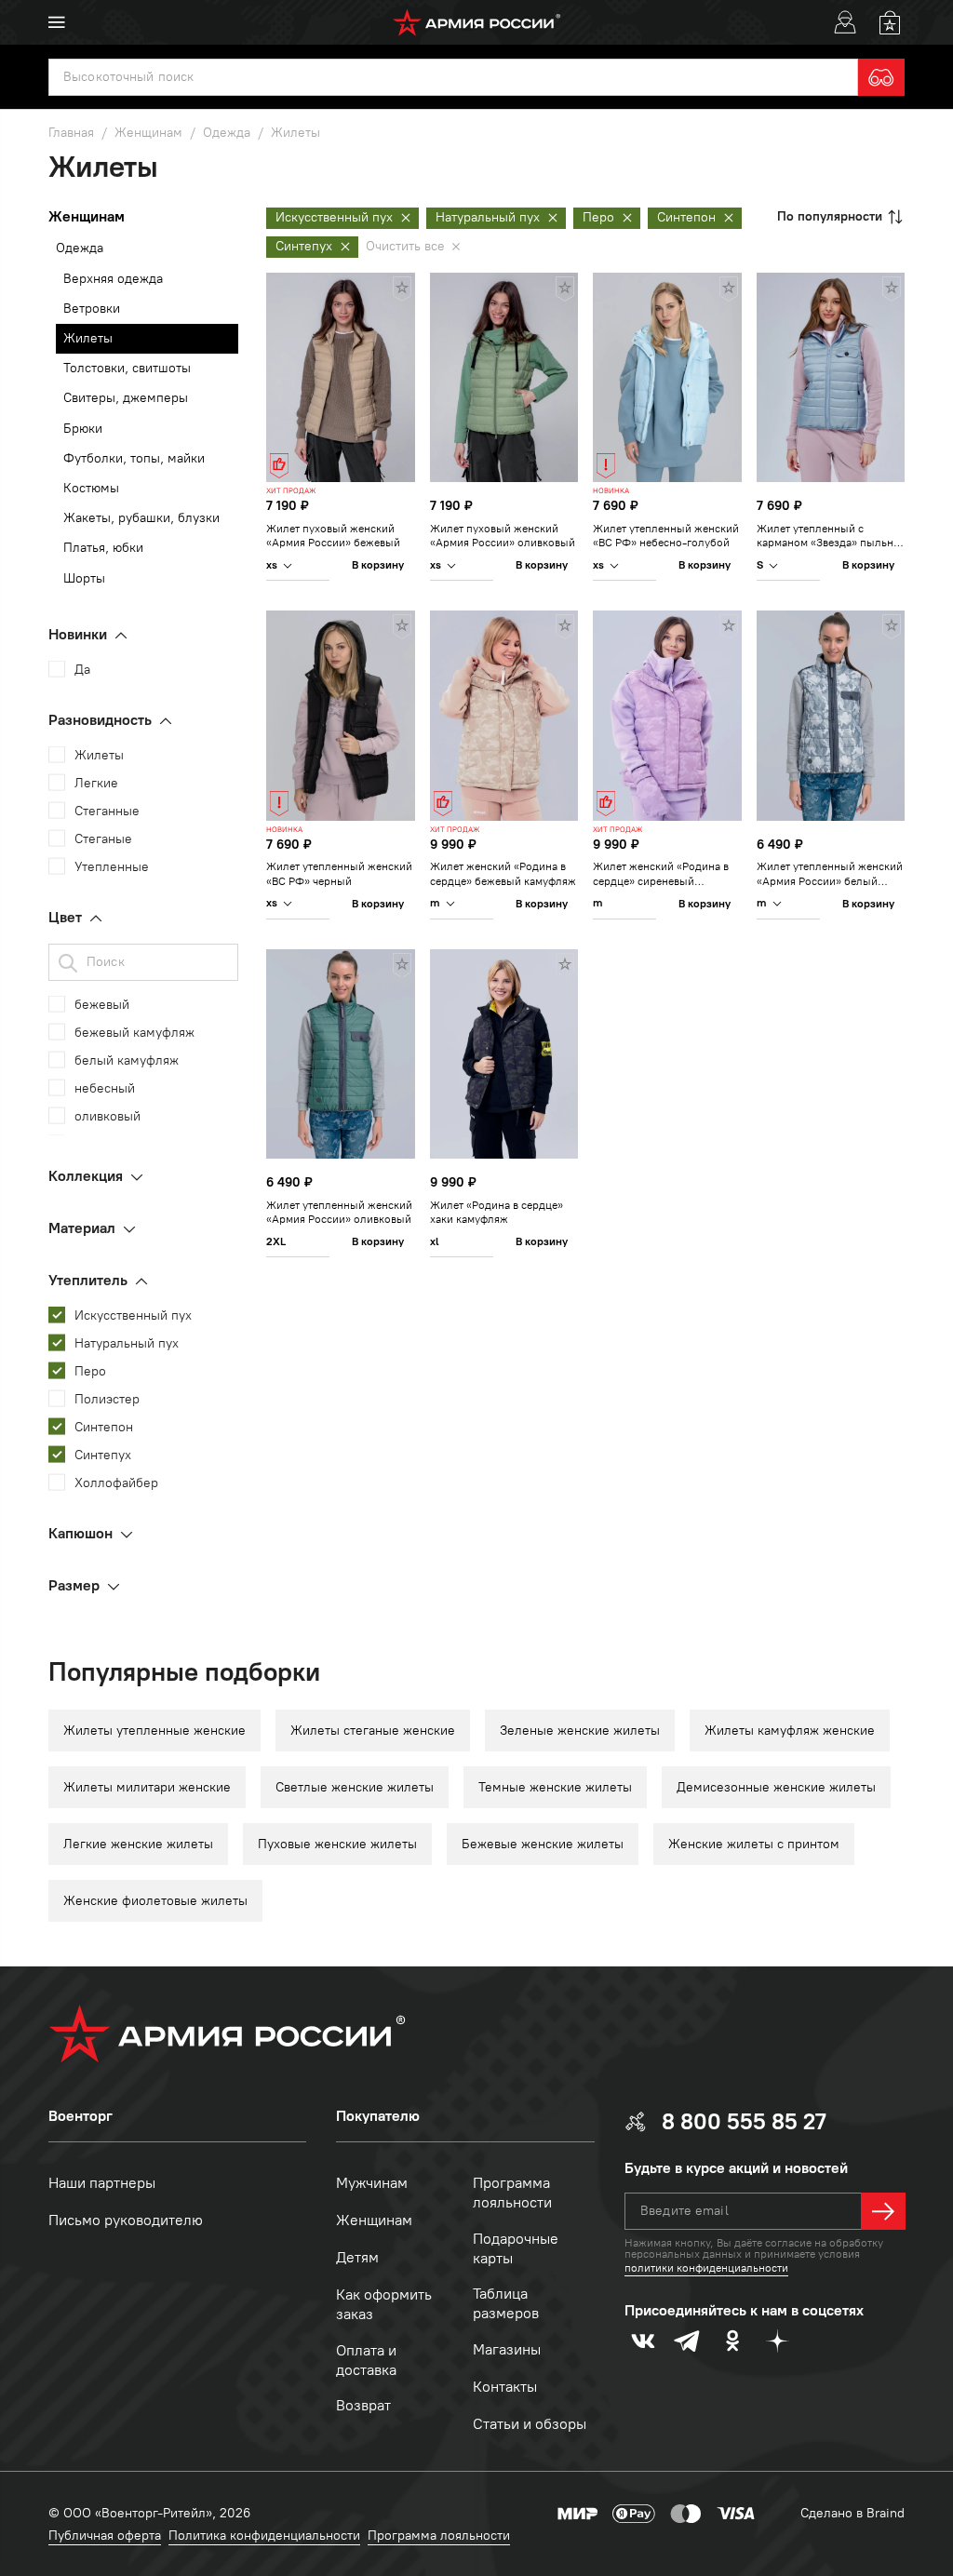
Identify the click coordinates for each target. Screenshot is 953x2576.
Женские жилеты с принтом (754, 1844)
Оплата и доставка (366, 2360)
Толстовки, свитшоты (127, 368)
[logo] (477, 22)
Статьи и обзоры (530, 2424)
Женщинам (374, 2220)
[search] (881, 77)
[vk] (643, 2341)
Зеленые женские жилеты (580, 1731)
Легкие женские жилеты (138, 1844)
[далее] (883, 2211)
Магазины (507, 2349)
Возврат (363, 2405)
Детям (357, 2257)
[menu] (57, 22)
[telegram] (688, 2341)
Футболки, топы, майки (134, 458)
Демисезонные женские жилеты (776, 1787)
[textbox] (453, 77)
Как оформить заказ (384, 2304)
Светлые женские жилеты (355, 1787)
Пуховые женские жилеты (337, 1844)
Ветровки (92, 309)
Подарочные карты (516, 2248)
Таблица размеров (506, 2303)
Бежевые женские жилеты (543, 1844)
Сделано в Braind (852, 2513)
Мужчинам (372, 2183)
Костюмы (91, 488)
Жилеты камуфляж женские (790, 1731)
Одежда (80, 248)
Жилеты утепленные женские (154, 1731)
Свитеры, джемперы (126, 398)
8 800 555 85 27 (744, 2121)
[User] (845, 22)
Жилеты (88, 338)
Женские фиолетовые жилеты (155, 1901)
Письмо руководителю (126, 2220)
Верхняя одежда (113, 279)
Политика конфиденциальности (264, 2536)
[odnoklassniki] (732, 2341)
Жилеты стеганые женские (373, 1731)
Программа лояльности (512, 2193)
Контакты (505, 2387)
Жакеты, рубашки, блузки (141, 518)
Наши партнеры (102, 2183)
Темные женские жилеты (555, 1787)
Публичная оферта (105, 2536)
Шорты (84, 578)
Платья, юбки (103, 548)
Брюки (83, 429)
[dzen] (777, 2341)
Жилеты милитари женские (147, 1787)
